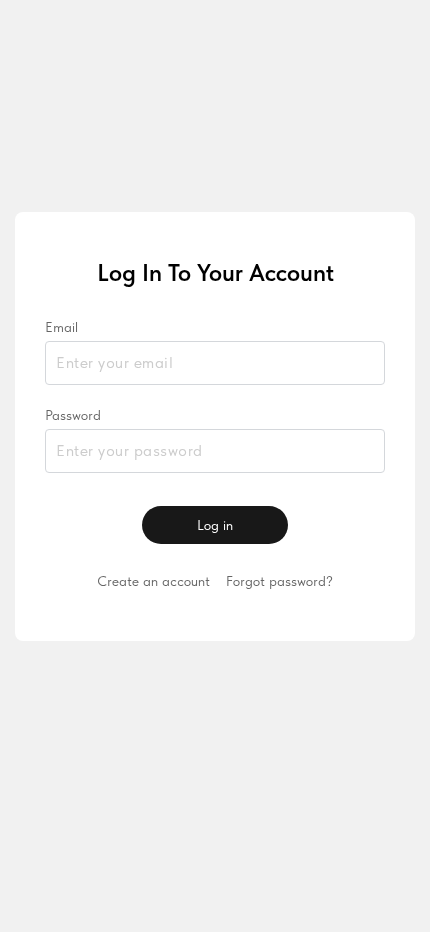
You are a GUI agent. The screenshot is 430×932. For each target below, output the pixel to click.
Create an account (153, 581)
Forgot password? (279, 581)
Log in (215, 525)
